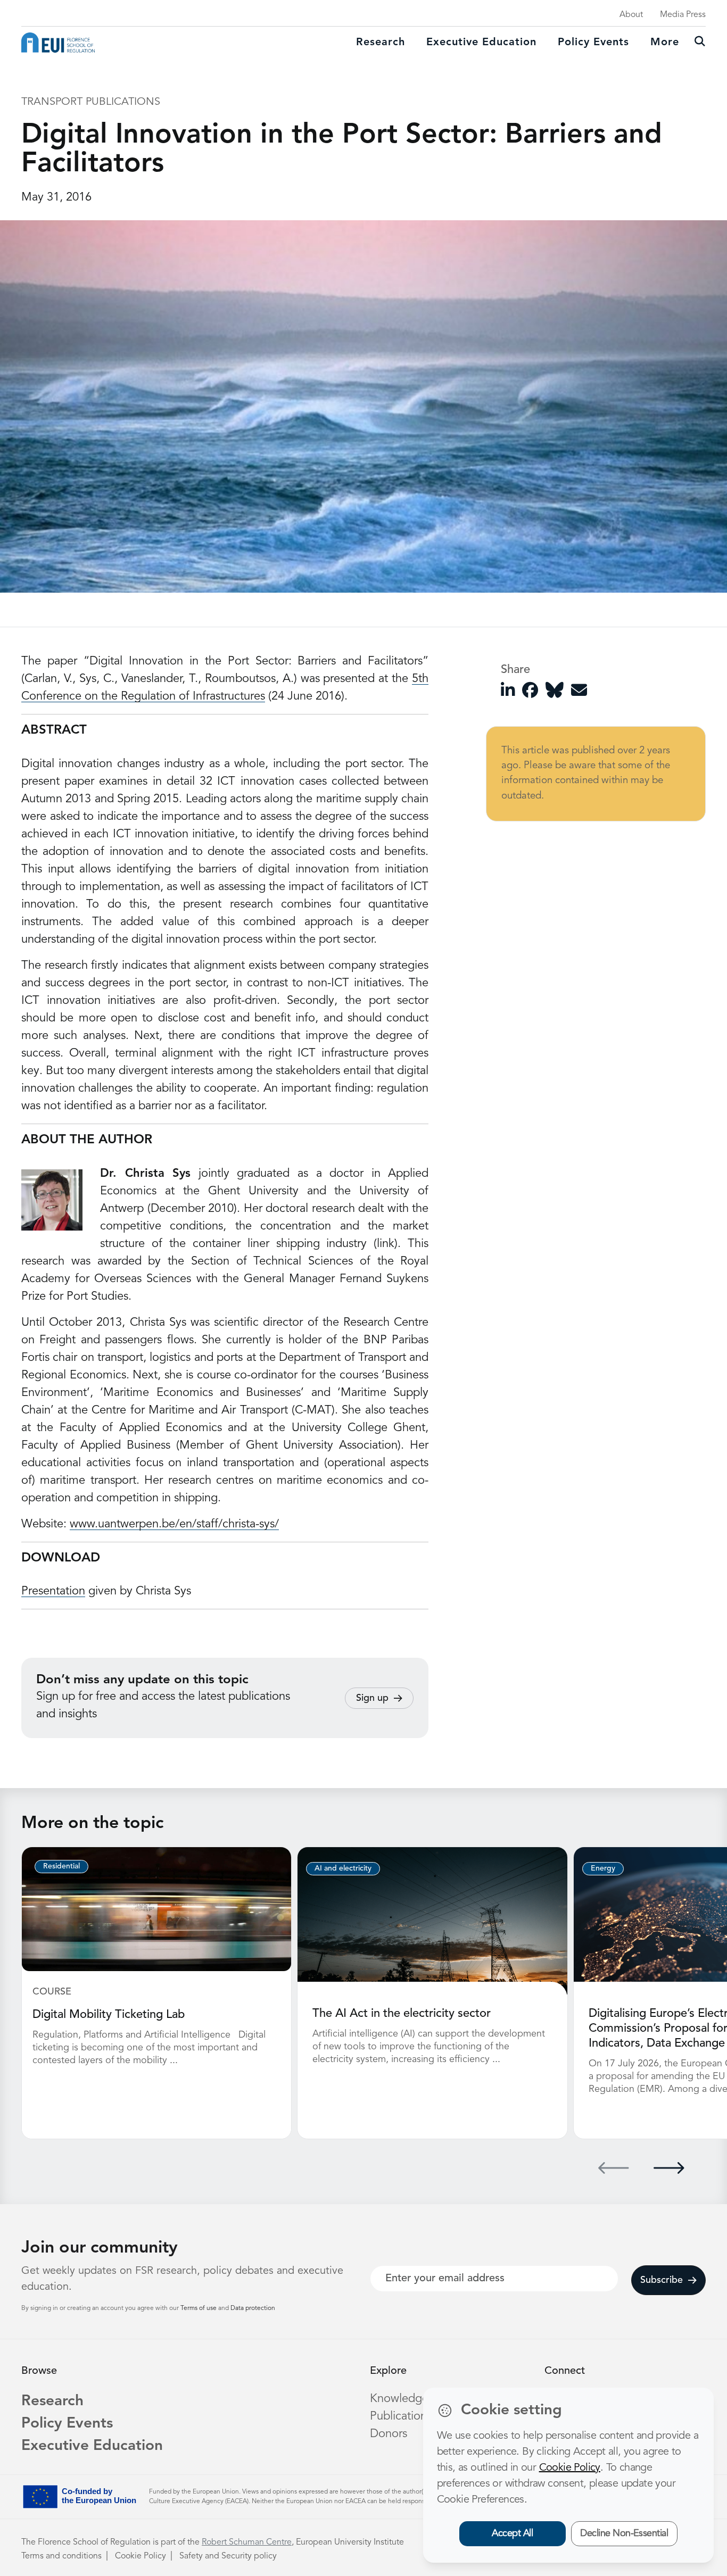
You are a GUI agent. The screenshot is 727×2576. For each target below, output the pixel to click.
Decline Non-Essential (624, 2533)
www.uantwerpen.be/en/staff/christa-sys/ (174, 1524)
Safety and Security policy (228, 2556)
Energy (603, 1868)
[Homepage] (58, 43)
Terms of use (199, 2308)
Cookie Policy (141, 2556)
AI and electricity (343, 1868)
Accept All (512, 2533)
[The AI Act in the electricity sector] (432, 1921)
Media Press (683, 15)
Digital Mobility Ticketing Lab (109, 2015)
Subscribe (662, 2280)
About (631, 15)
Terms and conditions (61, 2556)
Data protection (253, 2308)
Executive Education (92, 2446)
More (665, 43)
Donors (389, 2434)
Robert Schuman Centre (247, 2542)
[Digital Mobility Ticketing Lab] (156, 1909)
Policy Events (593, 43)
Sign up (372, 1698)
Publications (401, 2416)
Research (381, 43)
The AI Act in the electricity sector (402, 2014)
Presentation (53, 1591)
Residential (61, 1866)
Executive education (481, 43)
